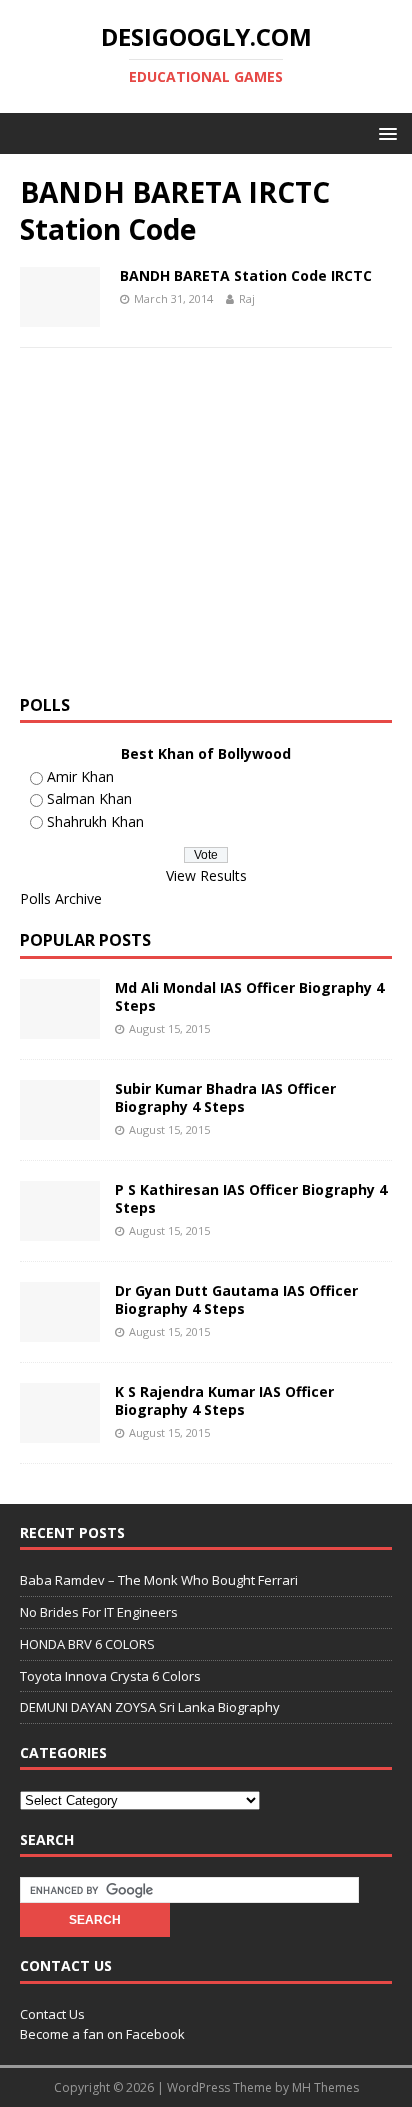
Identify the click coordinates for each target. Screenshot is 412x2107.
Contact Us (52, 2014)
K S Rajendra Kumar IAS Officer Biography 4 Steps (224, 1400)
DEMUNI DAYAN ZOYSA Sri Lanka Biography (150, 1707)
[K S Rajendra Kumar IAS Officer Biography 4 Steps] (60, 1431)
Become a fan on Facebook (102, 2034)
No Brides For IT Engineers (99, 1612)
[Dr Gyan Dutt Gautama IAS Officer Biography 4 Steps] (60, 1330)
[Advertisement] (188, 528)
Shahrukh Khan (95, 821)
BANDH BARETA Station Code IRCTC (246, 275)
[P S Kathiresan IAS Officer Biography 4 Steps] (60, 1229)
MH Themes (325, 2087)
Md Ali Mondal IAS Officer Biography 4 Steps (249, 996)
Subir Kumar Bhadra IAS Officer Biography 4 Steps (225, 1097)
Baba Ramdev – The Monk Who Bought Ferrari (159, 1580)
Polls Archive (61, 898)
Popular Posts (85, 940)
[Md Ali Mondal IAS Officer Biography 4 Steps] (60, 1027)
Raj (247, 298)
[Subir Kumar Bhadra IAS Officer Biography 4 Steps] (60, 1128)
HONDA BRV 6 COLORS (87, 1644)
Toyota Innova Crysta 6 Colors (110, 1676)
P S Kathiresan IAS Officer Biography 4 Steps (251, 1198)
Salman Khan (89, 798)
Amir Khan (80, 776)
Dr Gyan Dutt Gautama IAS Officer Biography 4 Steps (236, 1299)
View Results (206, 875)
